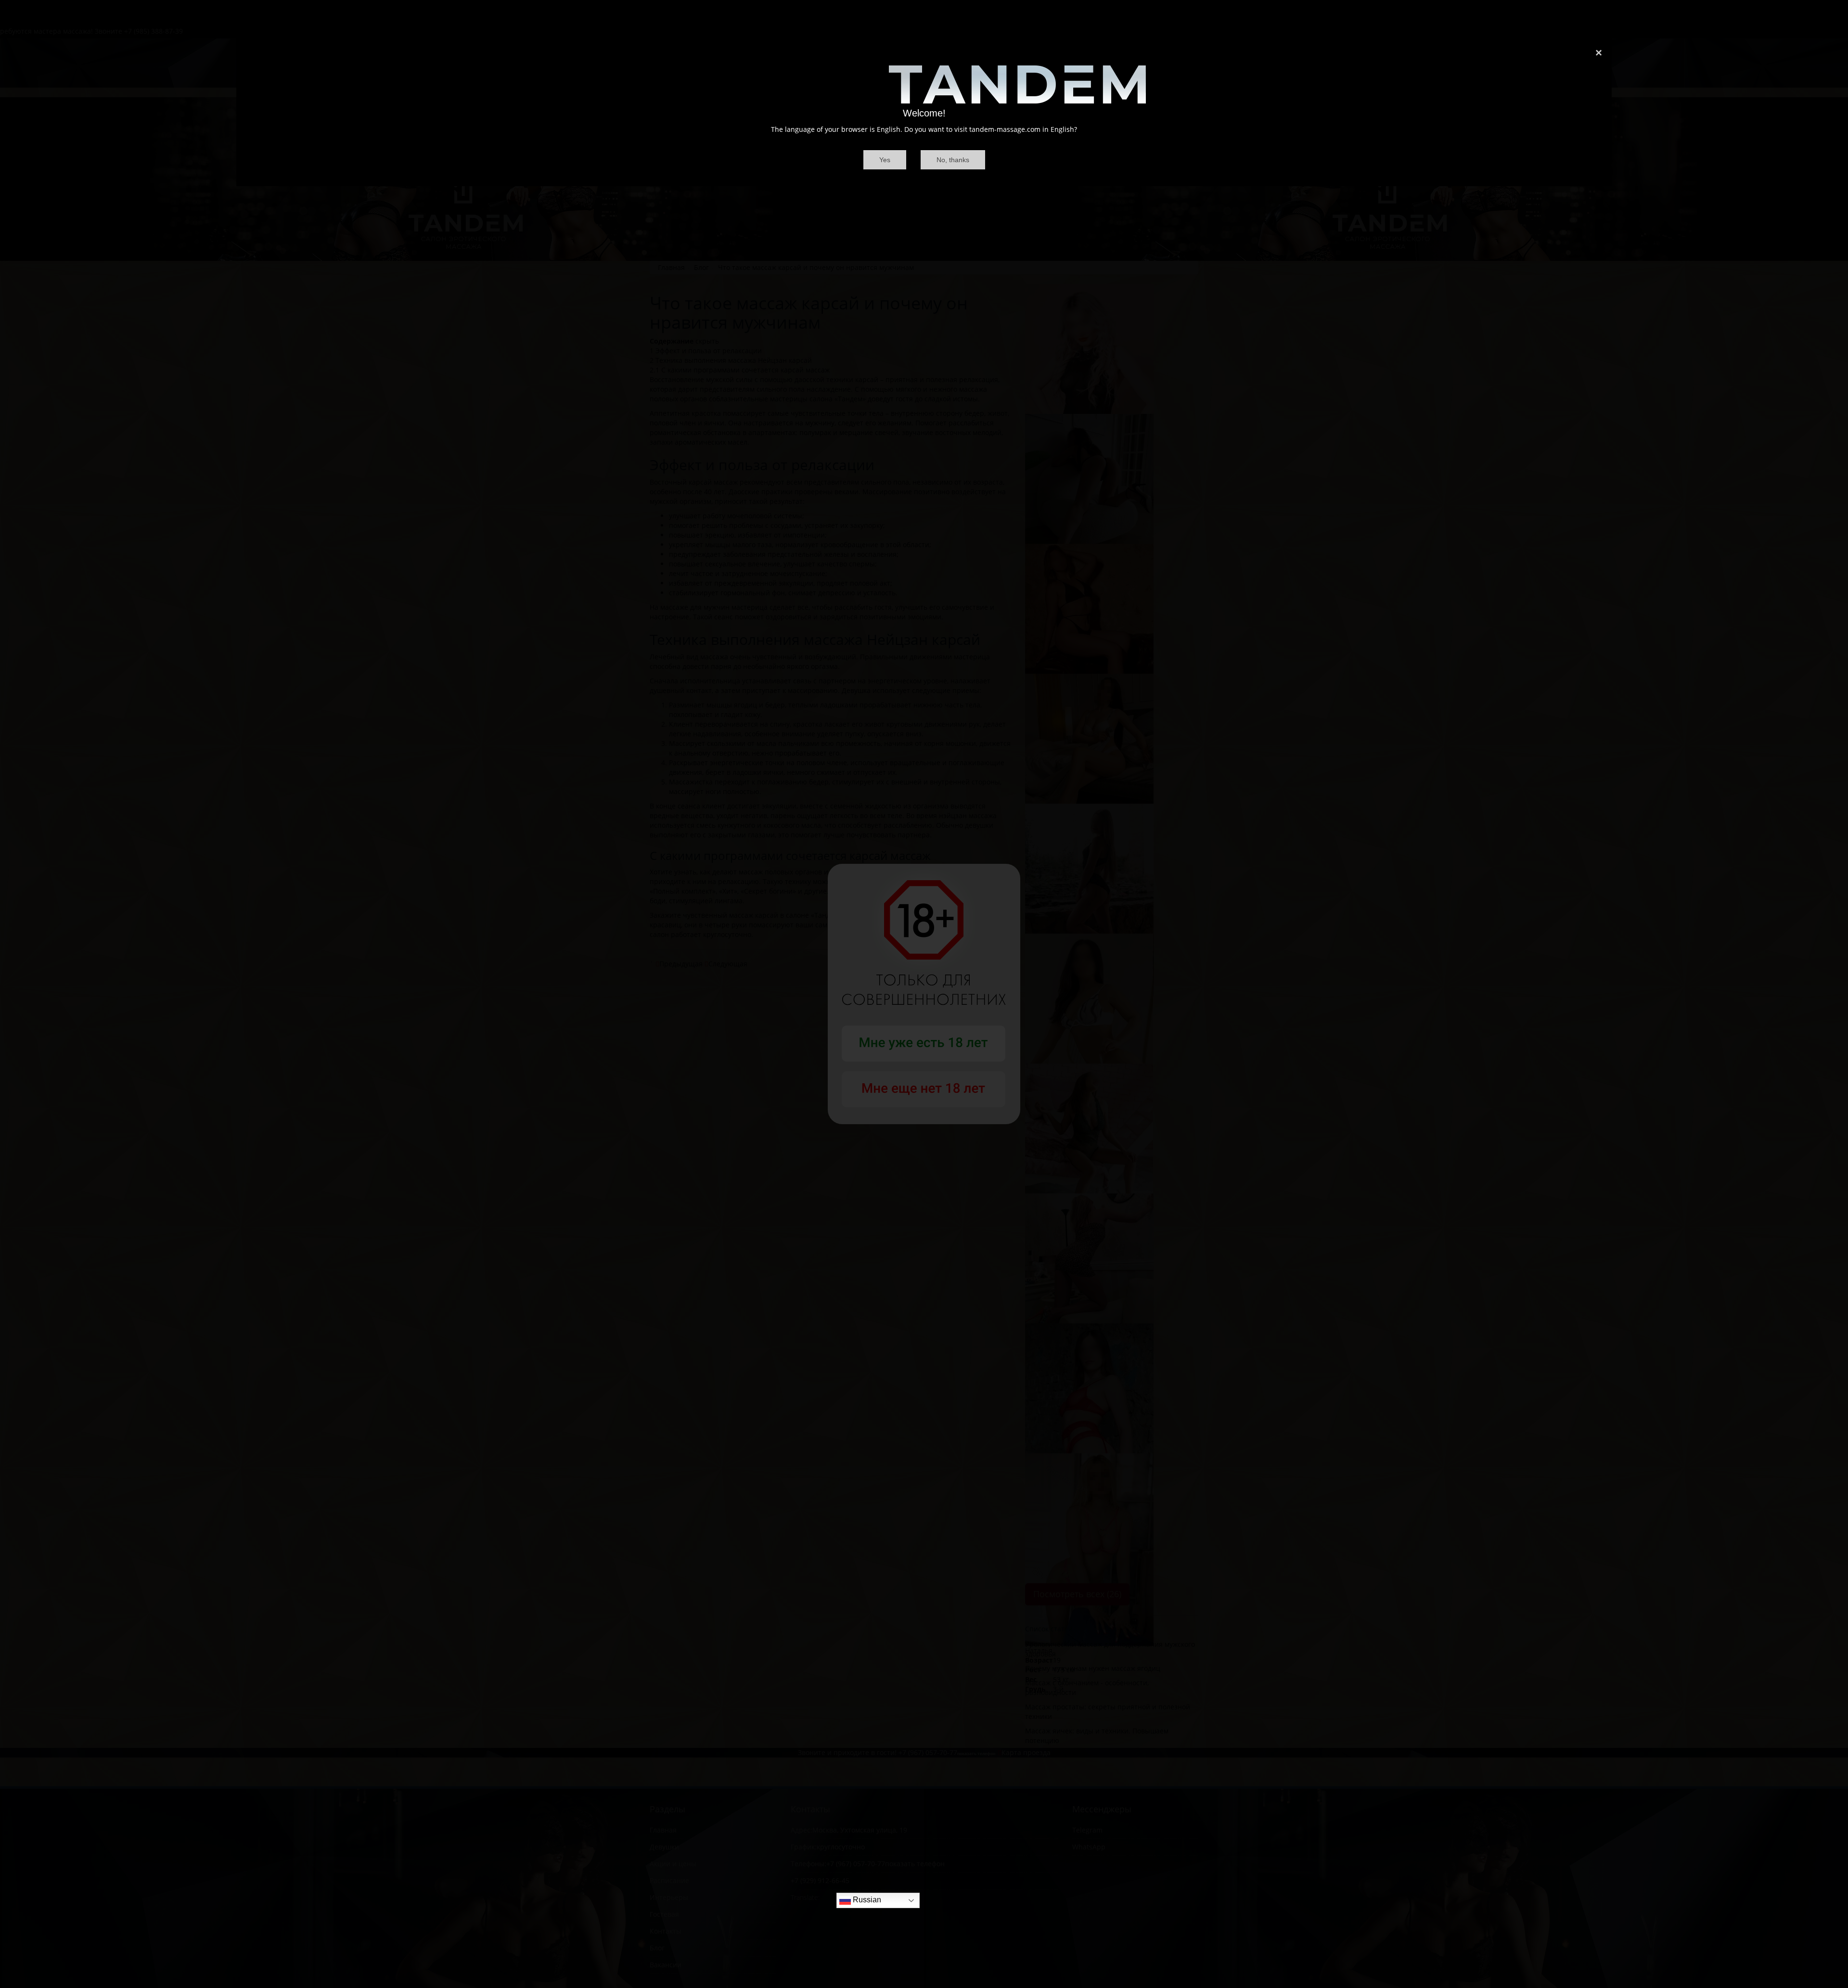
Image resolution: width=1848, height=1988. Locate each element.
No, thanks (953, 160)
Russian (866, 1900)
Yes (885, 160)
